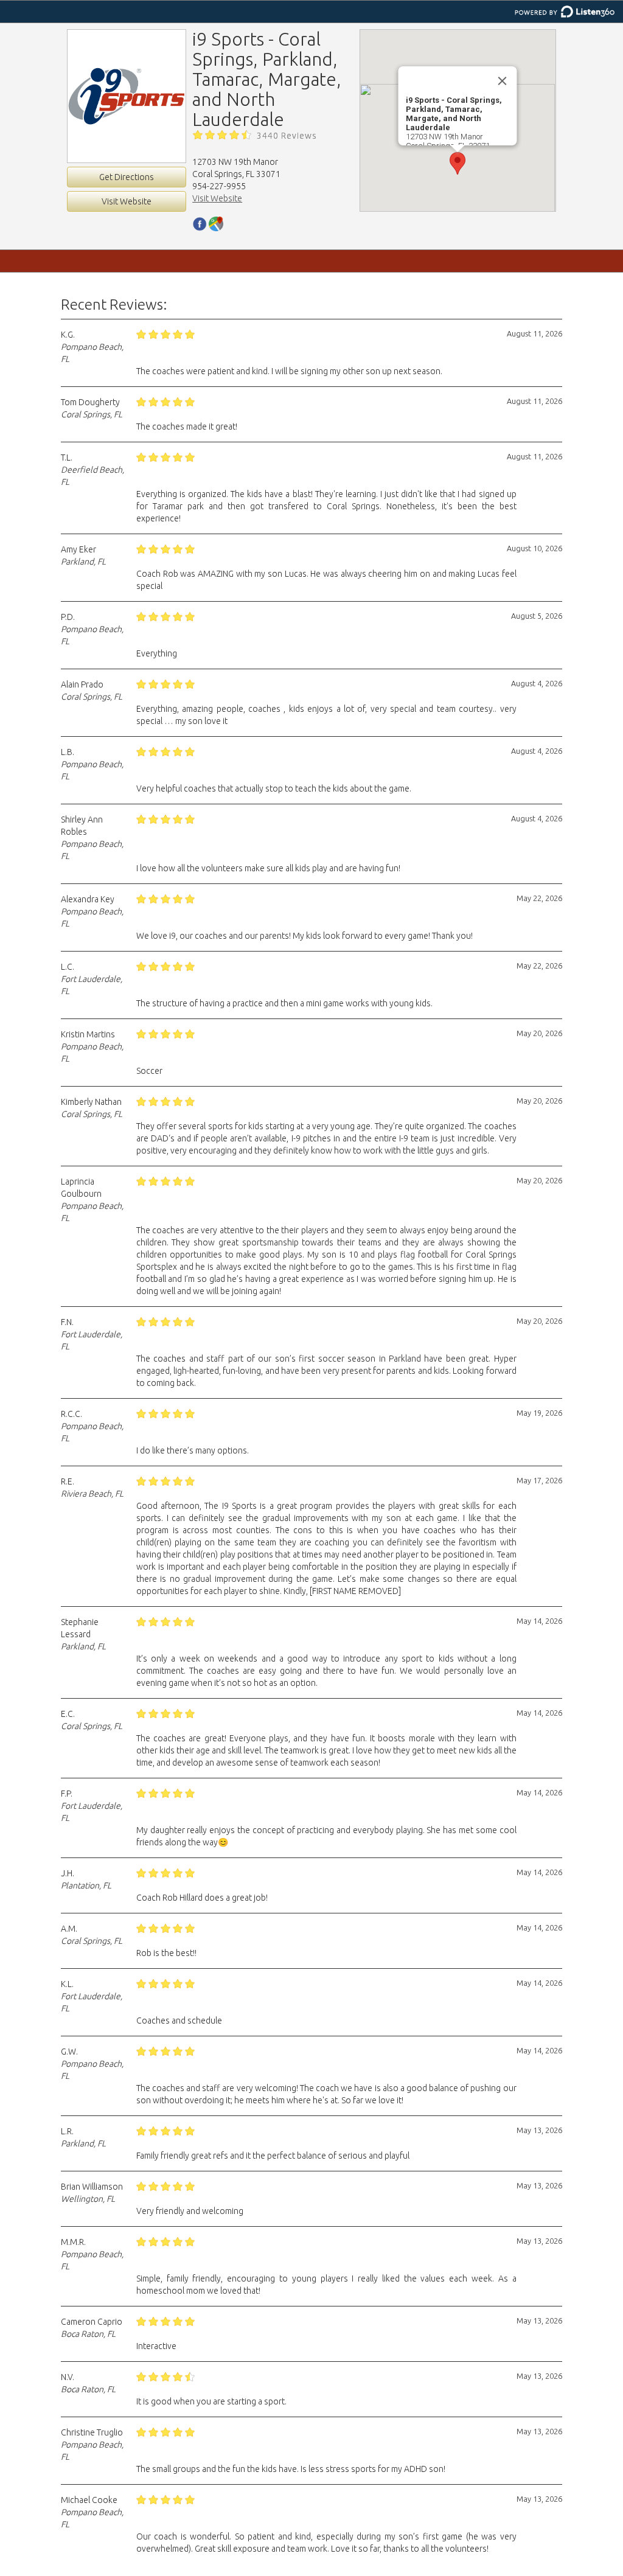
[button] (458, 163)
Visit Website (127, 201)
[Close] (503, 81)
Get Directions (127, 177)
